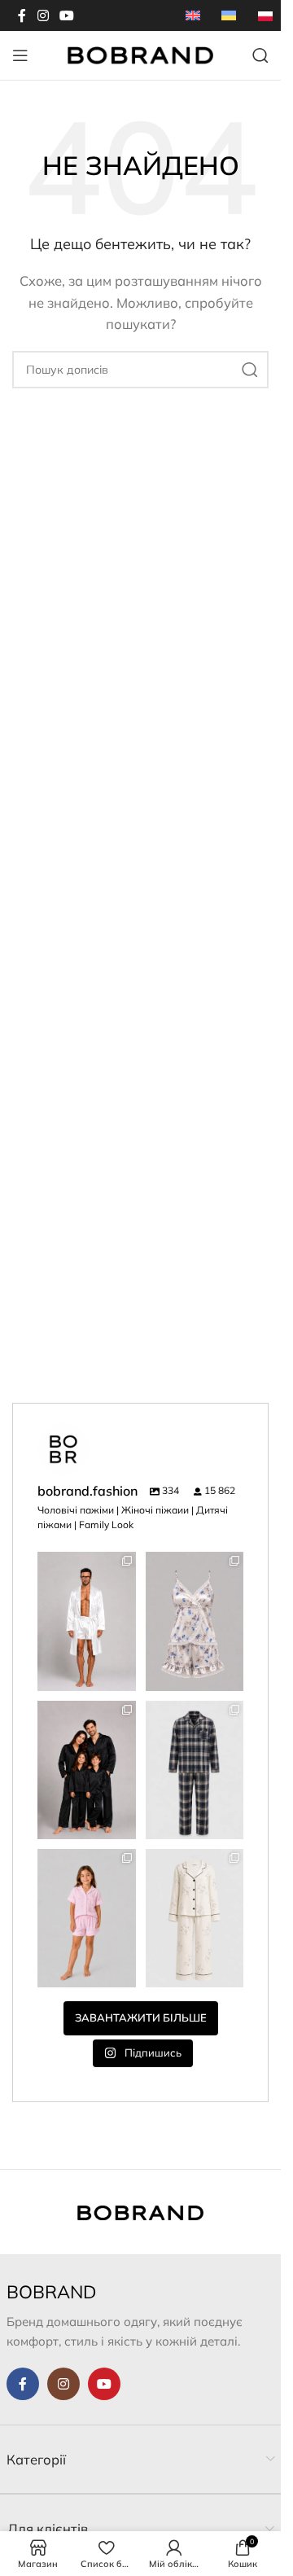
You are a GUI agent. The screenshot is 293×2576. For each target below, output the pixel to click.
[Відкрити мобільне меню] (20, 55)
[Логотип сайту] (141, 54)
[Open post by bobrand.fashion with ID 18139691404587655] (87, 1621)
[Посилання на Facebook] (22, 15)
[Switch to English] (193, 15)
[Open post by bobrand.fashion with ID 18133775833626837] (87, 1918)
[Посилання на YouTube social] (66, 15)
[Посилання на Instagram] (43, 15)
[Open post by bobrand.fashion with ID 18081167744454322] (195, 1621)
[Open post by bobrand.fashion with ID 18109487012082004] (195, 1918)
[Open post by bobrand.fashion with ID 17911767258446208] (87, 1770)
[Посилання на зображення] (140, 2212)
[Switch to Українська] (229, 15)
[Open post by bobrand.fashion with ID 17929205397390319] (195, 1770)
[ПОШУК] (250, 370)
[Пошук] (260, 55)
